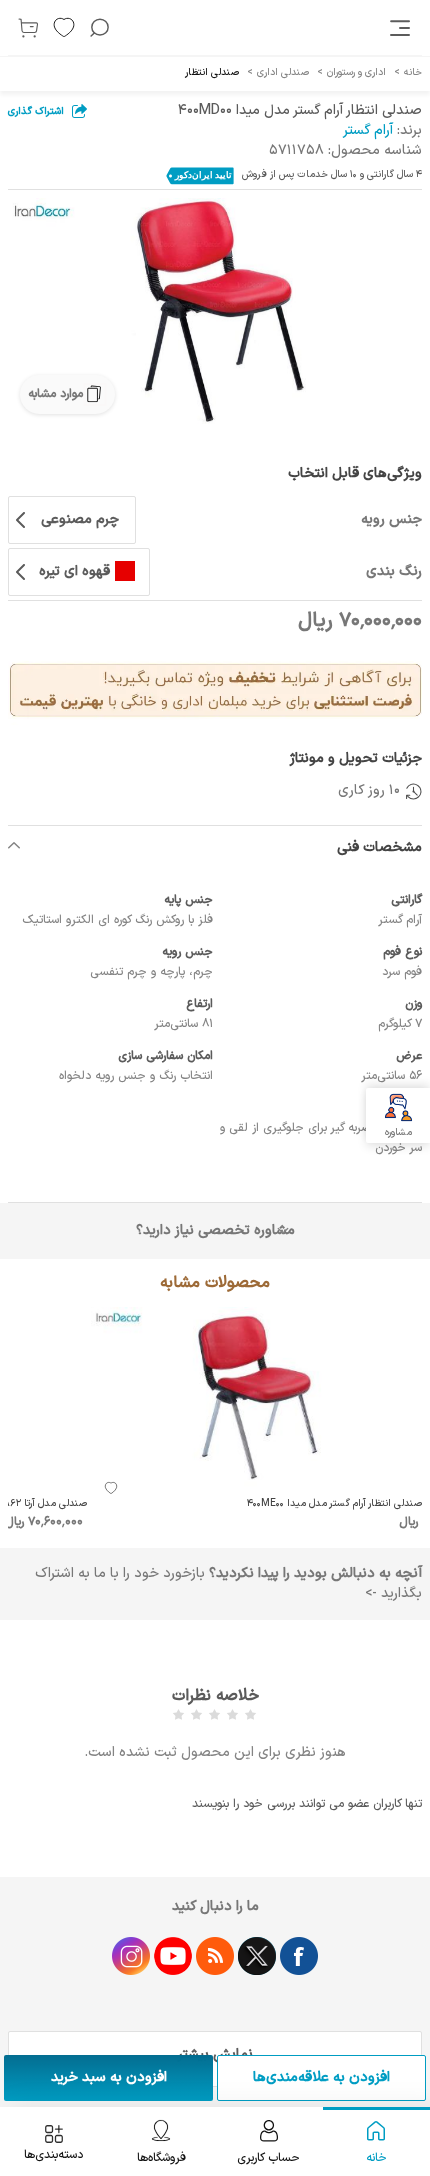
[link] (402, 28)
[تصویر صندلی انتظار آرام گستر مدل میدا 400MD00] (215, 311)
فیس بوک (299, 1956)
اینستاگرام (131, 1956)
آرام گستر (368, 130)
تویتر (257, 1956)
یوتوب (173, 1956)
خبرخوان (215, 1956)
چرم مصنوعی (80, 519)
